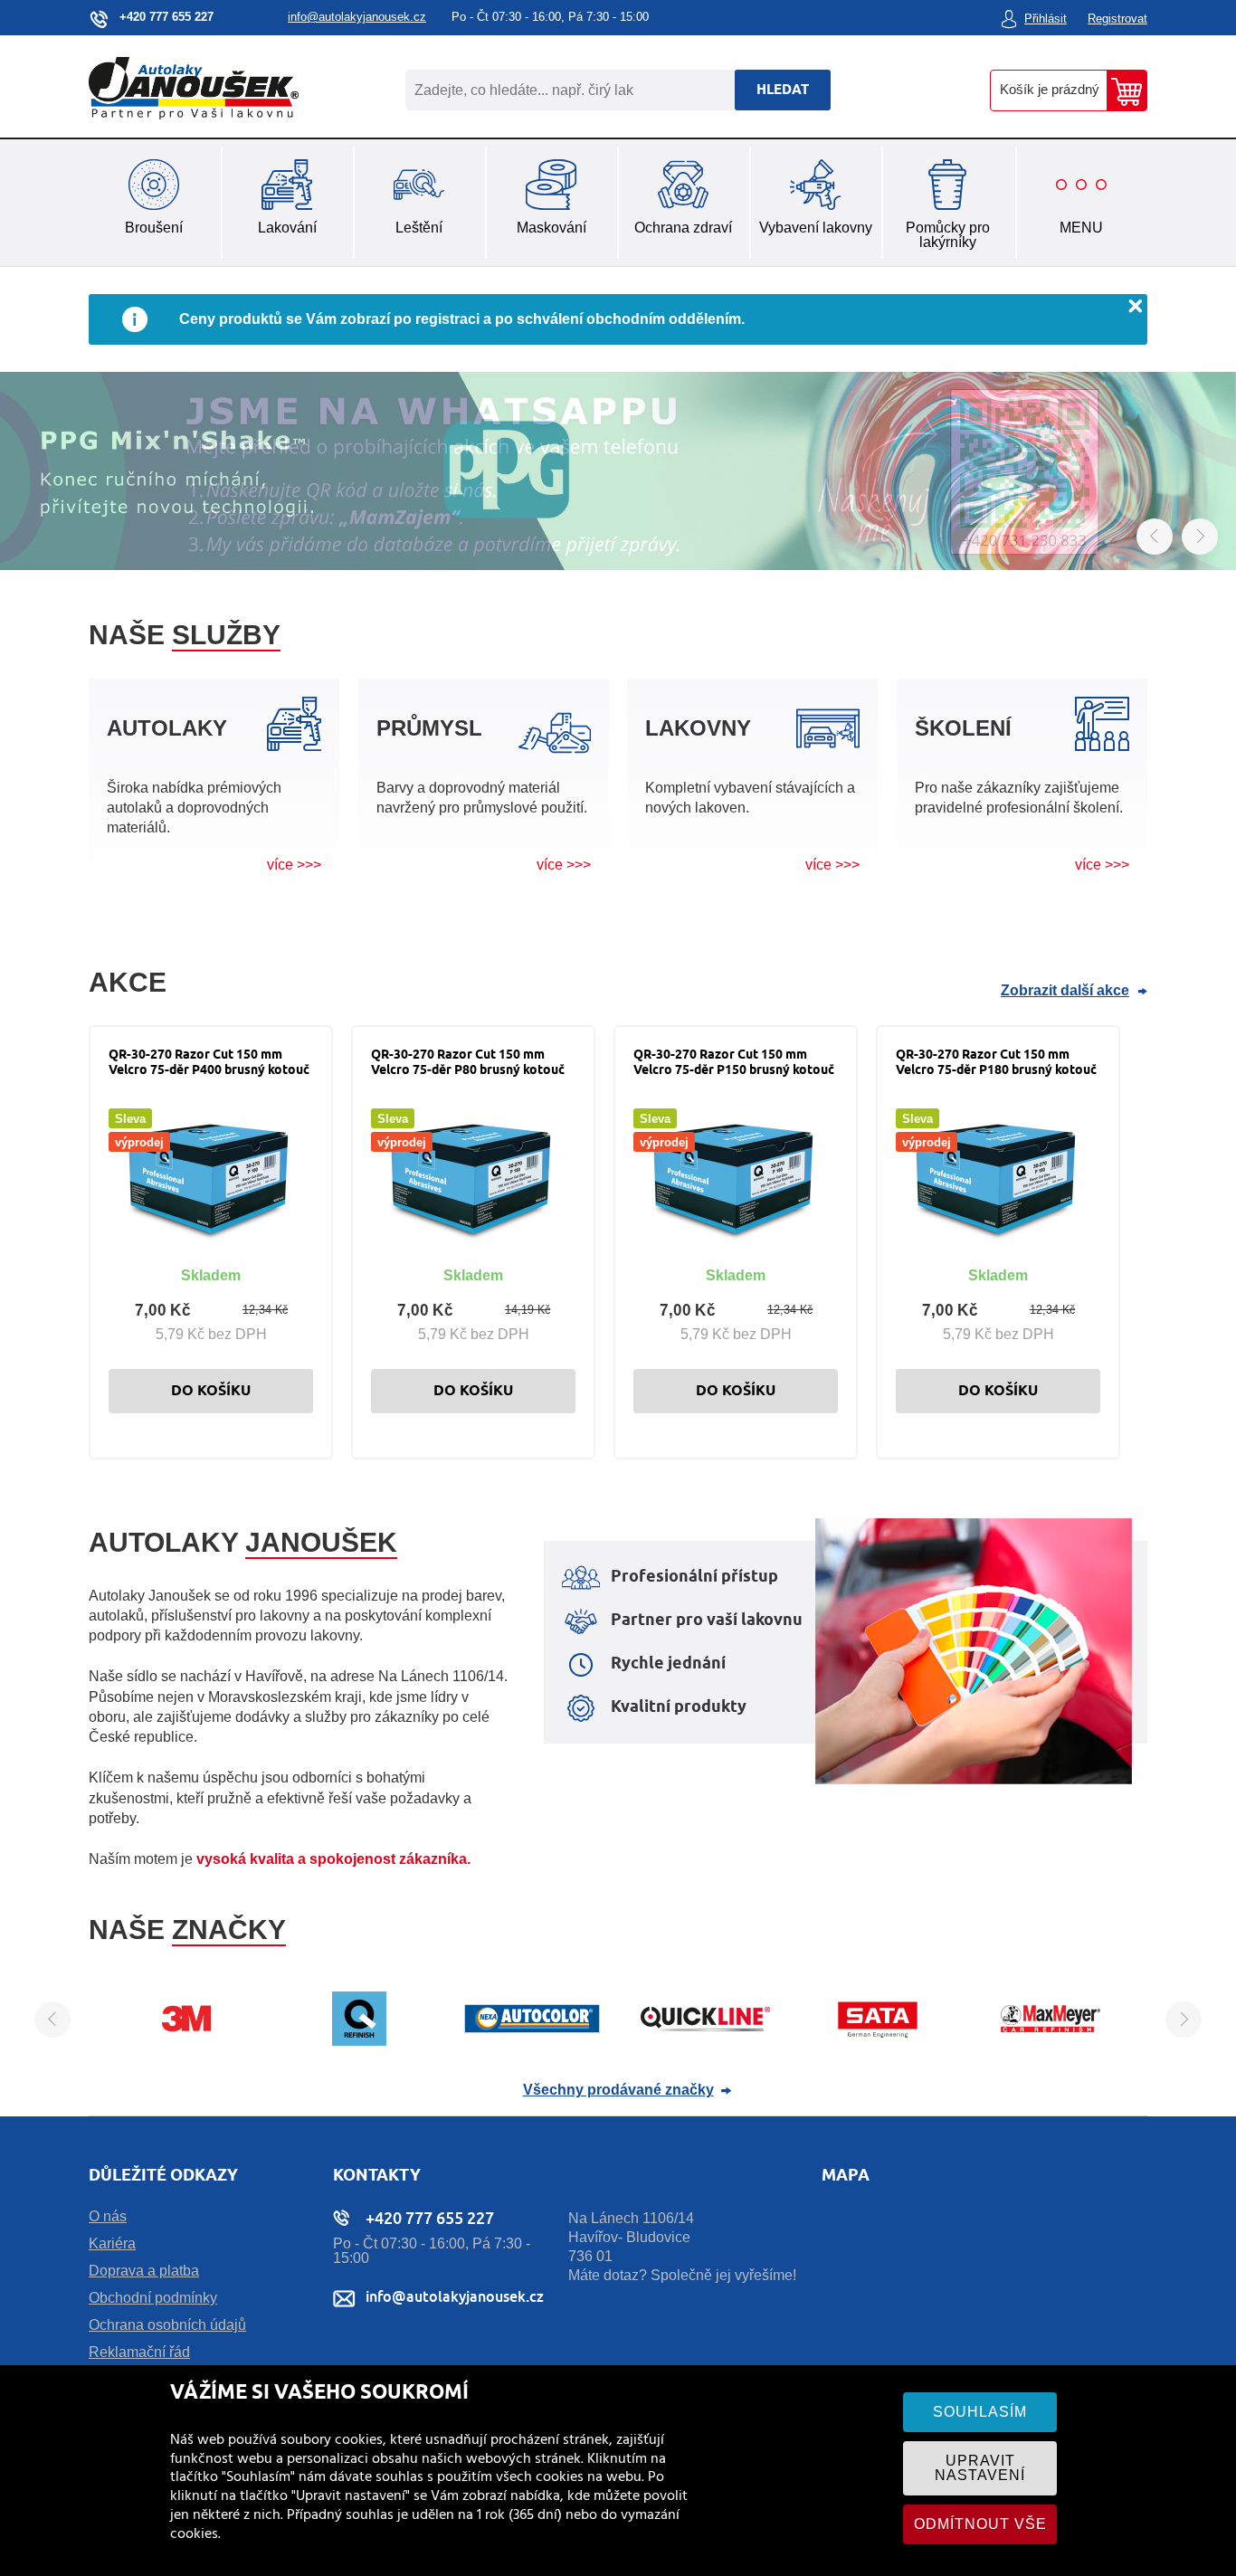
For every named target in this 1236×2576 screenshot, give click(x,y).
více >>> (294, 865)
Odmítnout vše (980, 2524)
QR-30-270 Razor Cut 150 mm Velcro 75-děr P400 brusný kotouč (209, 1063)
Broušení (154, 228)
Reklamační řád (139, 2352)
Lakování (287, 228)
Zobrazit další (1065, 991)
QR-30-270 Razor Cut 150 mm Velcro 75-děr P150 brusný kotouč (734, 1063)
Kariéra (112, 2243)
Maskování (551, 228)
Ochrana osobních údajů (167, 2325)
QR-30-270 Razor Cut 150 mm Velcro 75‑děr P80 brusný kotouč (468, 1063)
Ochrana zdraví (683, 228)
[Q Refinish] (359, 2041)
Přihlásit (1046, 19)
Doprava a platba (144, 2271)
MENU (1081, 228)
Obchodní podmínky (153, 2298)
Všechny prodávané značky (618, 2090)
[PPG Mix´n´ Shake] (618, 472)
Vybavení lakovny (816, 228)
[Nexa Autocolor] (532, 2041)
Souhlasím (980, 2412)
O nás (108, 2216)
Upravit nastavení (980, 2468)
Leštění (419, 228)
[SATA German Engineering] (878, 2041)
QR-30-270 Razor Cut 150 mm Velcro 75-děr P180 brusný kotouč (996, 1063)
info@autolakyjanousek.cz (357, 17)
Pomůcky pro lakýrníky (948, 235)
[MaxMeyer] (1051, 2041)
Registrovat (1117, 19)
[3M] (186, 2041)
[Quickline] (705, 2041)
